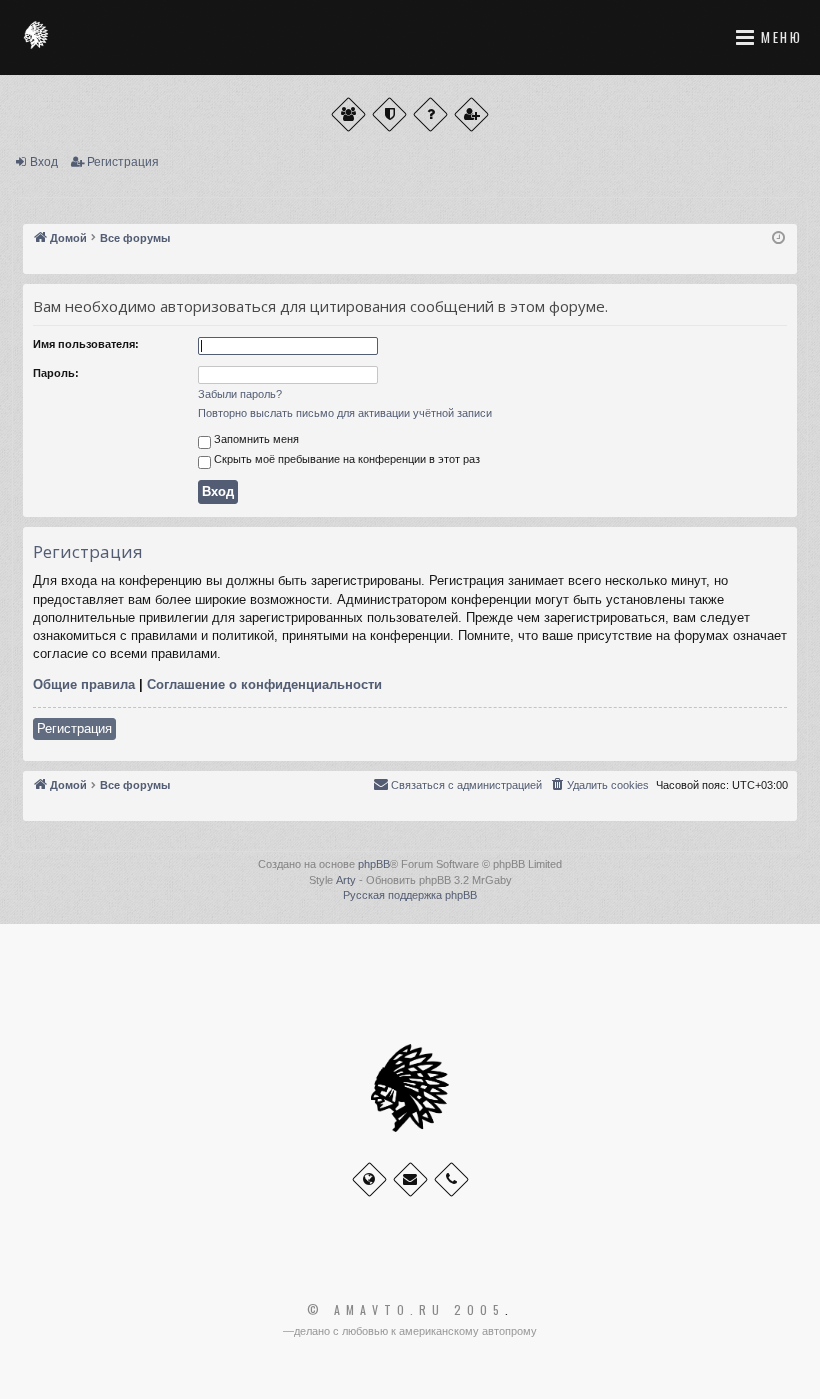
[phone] (451, 1179)
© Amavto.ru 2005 (406, 1310)
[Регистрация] (471, 114)
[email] (410, 1179)
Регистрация (123, 162)
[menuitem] (599, 785)
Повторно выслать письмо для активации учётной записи (345, 413)
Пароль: (56, 373)
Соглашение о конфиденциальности (264, 684)
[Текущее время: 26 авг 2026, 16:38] (778, 238)
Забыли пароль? (240, 394)
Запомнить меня (255, 439)
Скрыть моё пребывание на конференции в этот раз (345, 459)
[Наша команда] (389, 114)
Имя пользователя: (86, 344)
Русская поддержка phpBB (410, 895)
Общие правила (84, 684)
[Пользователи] (348, 114)
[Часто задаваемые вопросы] (430, 114)
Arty (346, 880)
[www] (369, 1179)
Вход (44, 162)
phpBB (374, 864)
